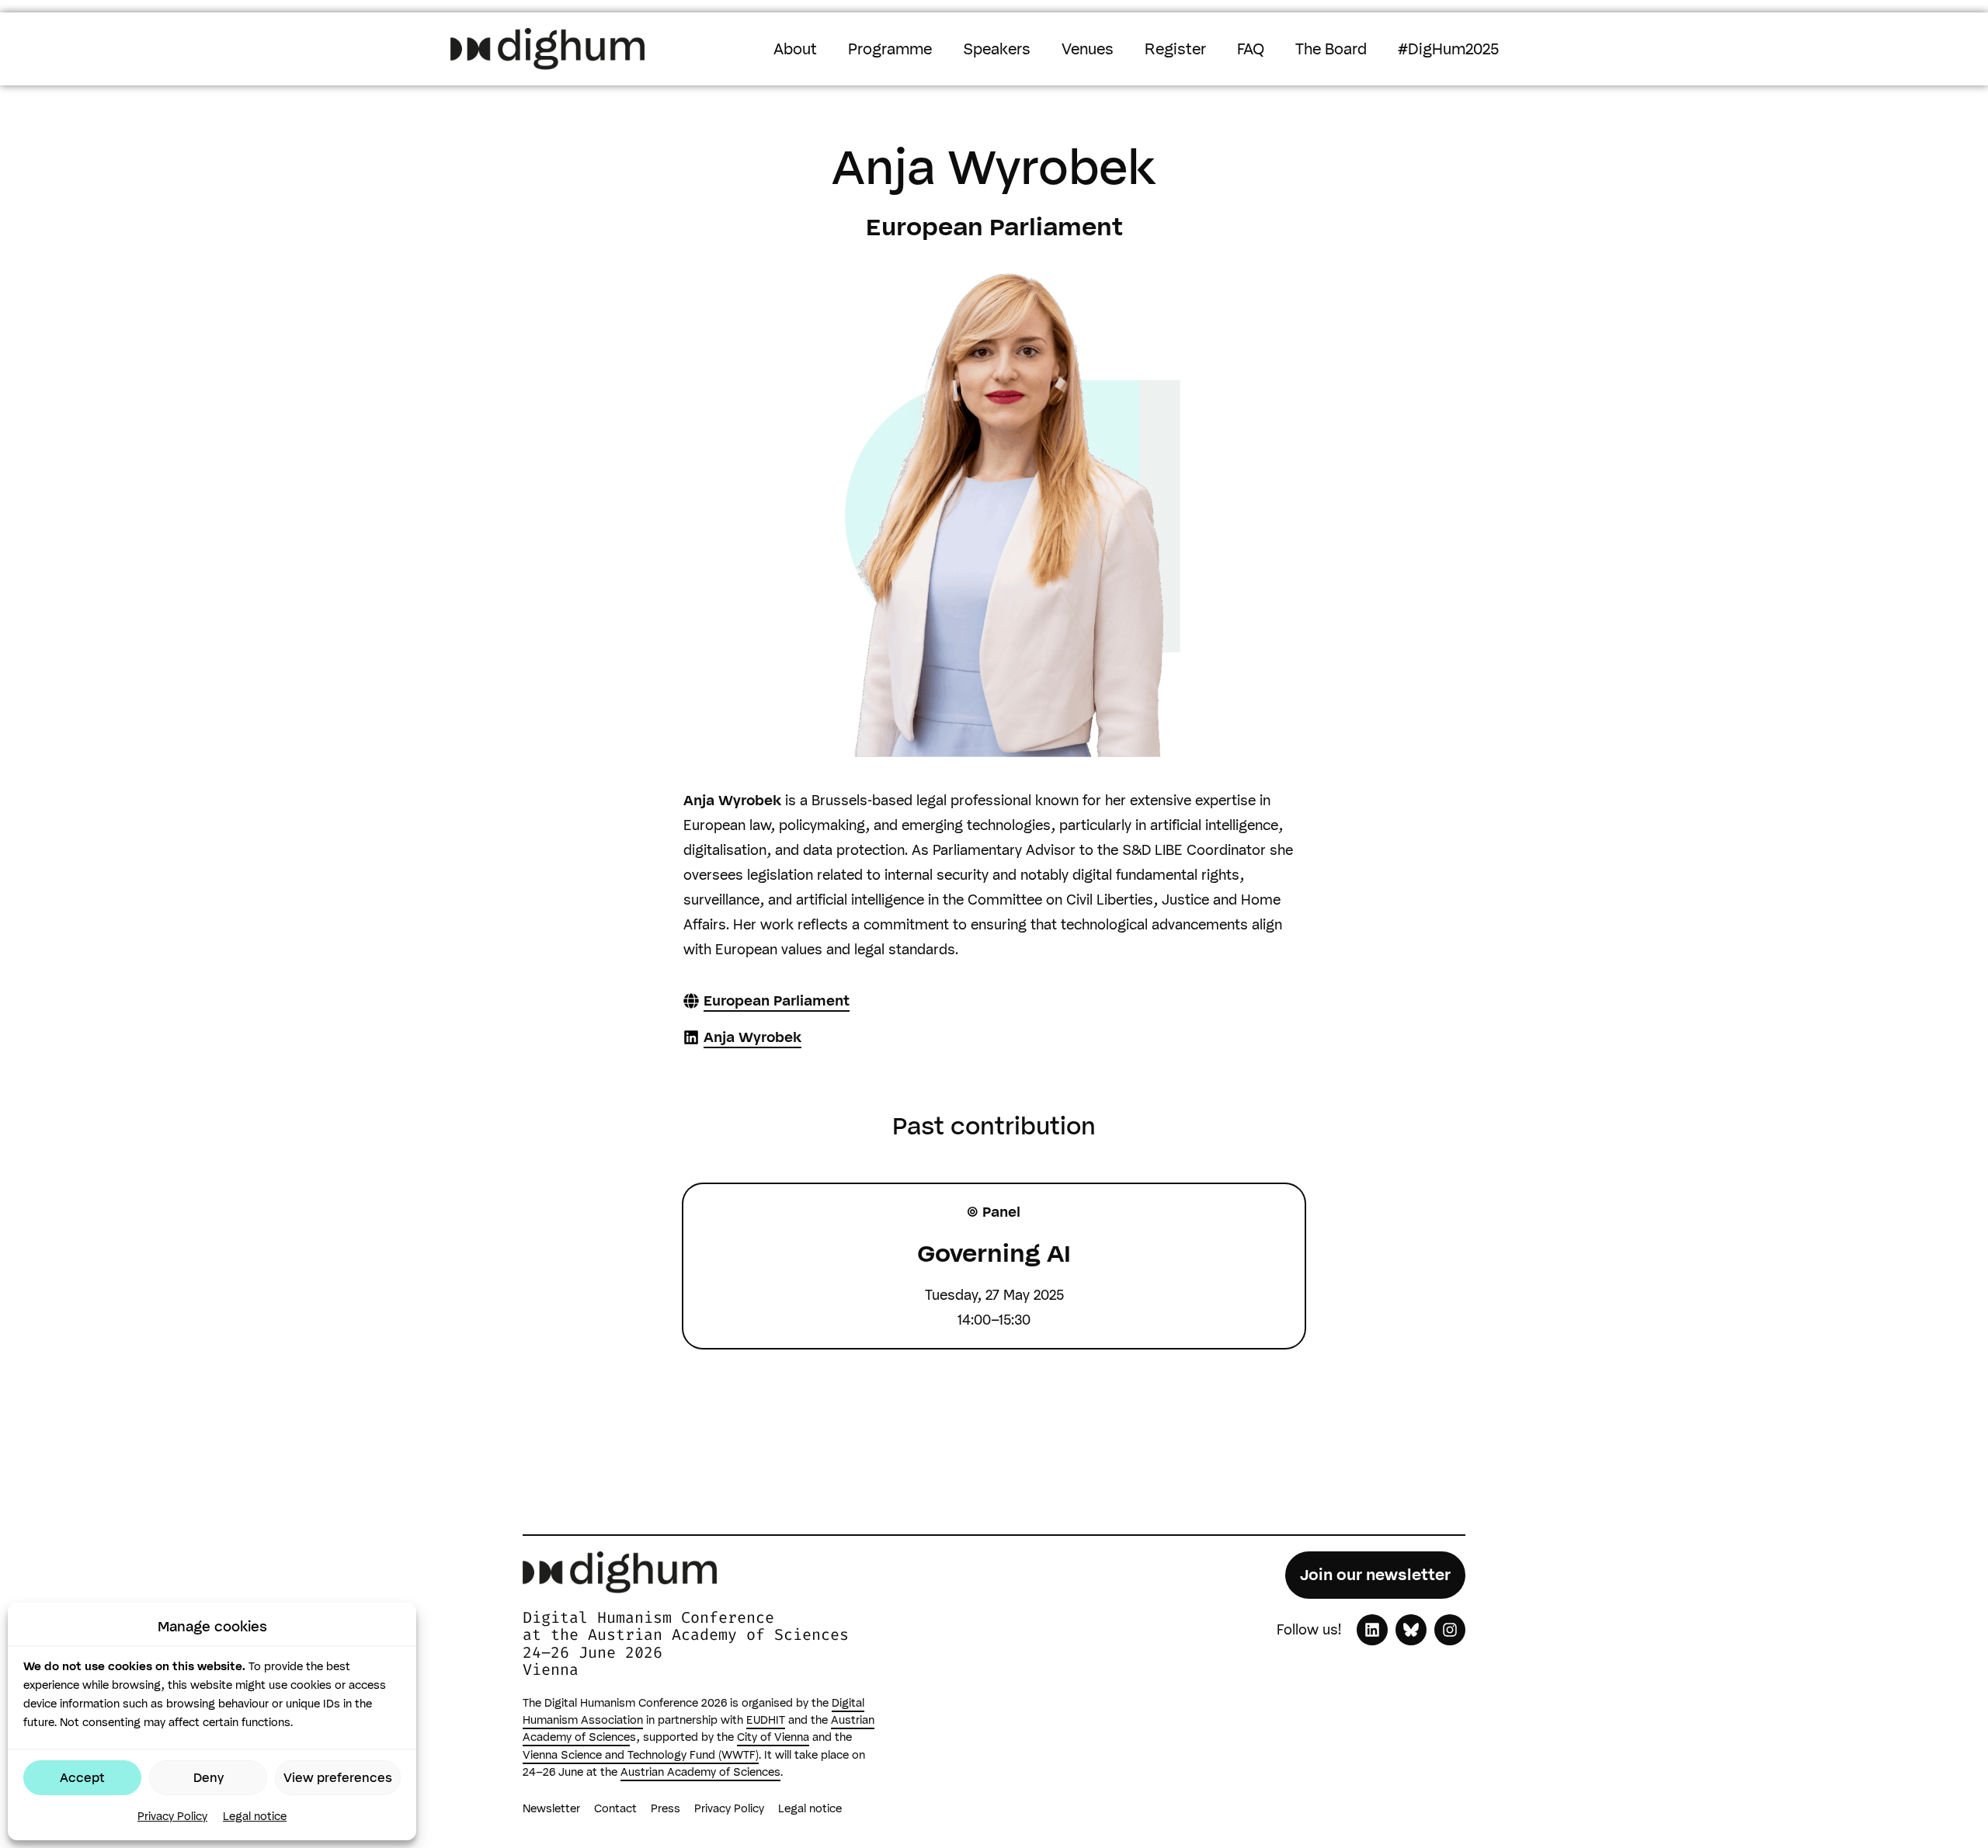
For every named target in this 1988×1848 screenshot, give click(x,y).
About (795, 49)
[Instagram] (1450, 1630)
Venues (1088, 49)
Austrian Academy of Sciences (700, 1772)
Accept (82, 1778)
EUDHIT (766, 1720)
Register (1175, 49)
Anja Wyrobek (752, 1037)
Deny (209, 1778)
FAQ (1251, 49)
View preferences (338, 1778)
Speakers (997, 49)
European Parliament (777, 1001)
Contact (615, 1808)
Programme (890, 49)
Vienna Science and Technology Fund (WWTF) (641, 1755)
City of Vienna (773, 1737)
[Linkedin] (1372, 1630)
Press (666, 1808)
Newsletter (551, 1808)
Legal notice (255, 1816)
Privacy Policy (172, 1816)
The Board (1331, 49)
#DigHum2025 (1448, 49)
